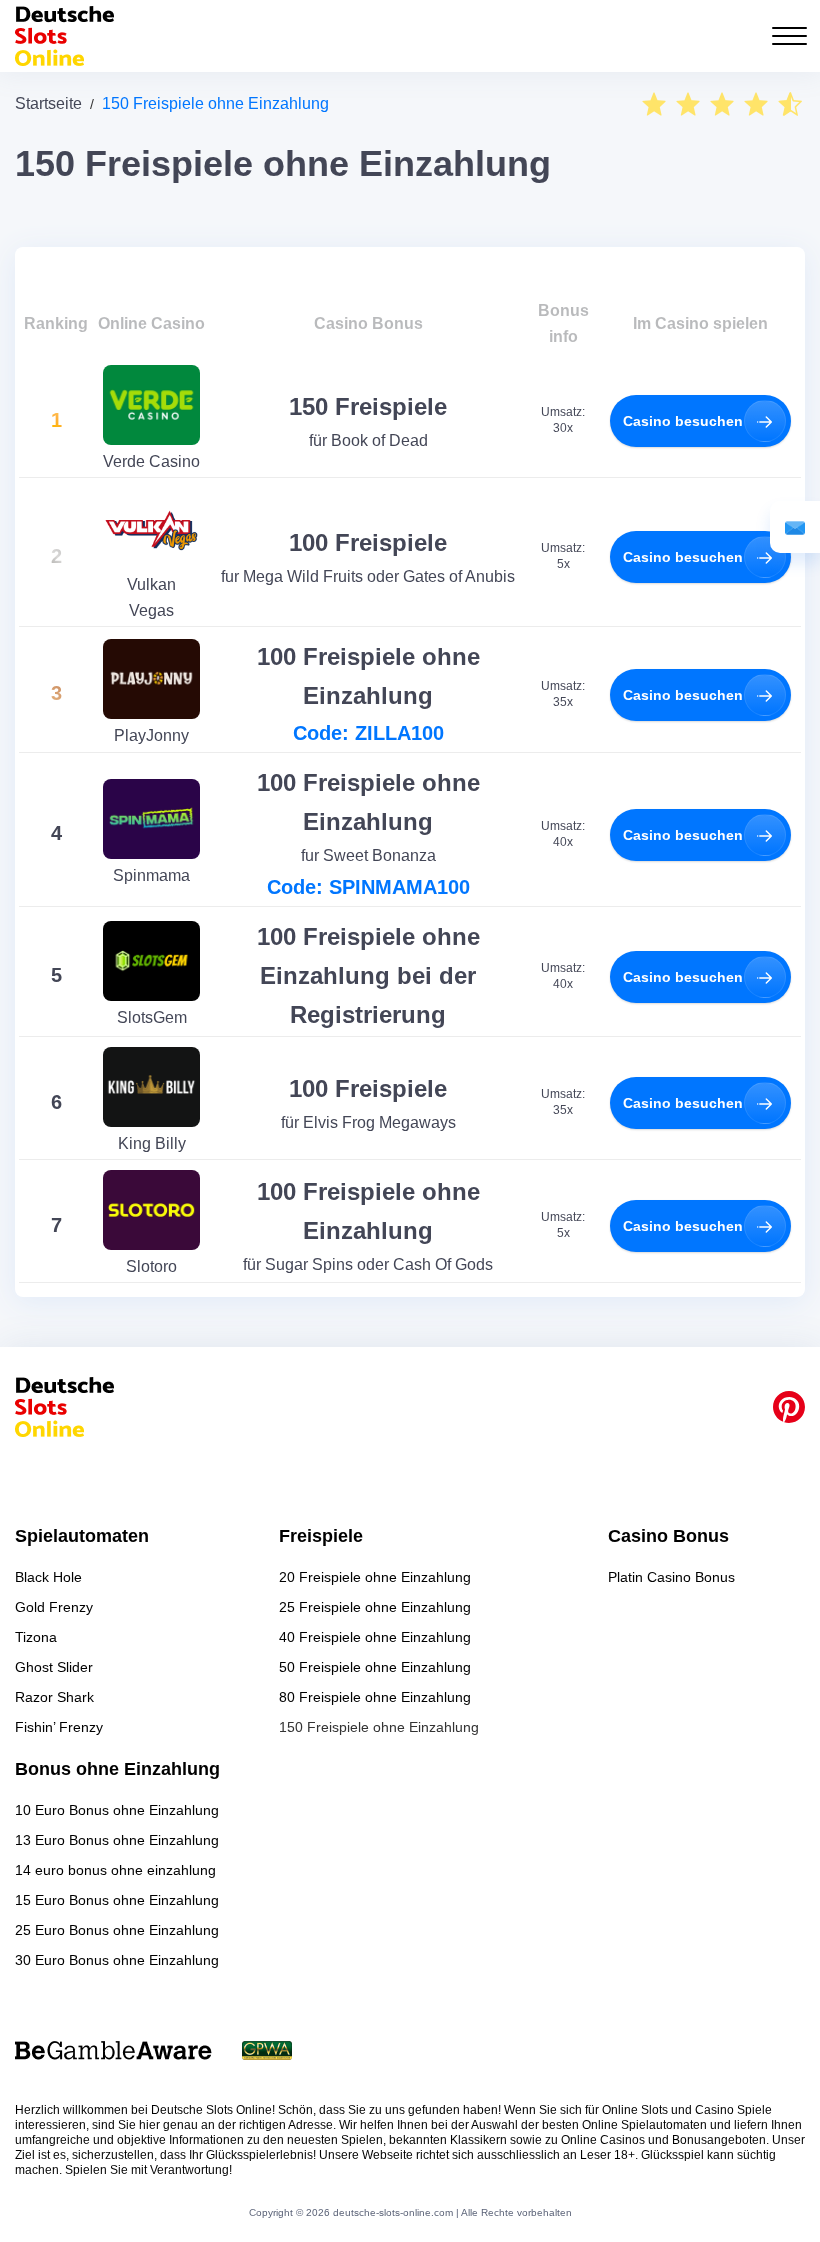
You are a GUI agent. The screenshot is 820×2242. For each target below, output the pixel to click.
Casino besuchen (683, 421)
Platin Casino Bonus (671, 1577)
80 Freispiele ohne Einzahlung (375, 1697)
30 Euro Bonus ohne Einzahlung (117, 1960)
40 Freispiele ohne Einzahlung (375, 1637)
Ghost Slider (54, 1667)
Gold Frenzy (54, 1607)
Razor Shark (54, 1697)
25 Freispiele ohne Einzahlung (375, 1607)
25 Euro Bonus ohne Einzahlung (117, 1930)
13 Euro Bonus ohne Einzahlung (117, 1840)
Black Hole (48, 1577)
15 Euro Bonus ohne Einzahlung (117, 1900)
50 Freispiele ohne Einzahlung (375, 1667)
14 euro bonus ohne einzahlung (115, 1870)
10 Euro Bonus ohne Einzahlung (117, 1810)
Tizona (36, 1637)
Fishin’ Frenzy (59, 1727)
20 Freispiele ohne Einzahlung (375, 1577)
